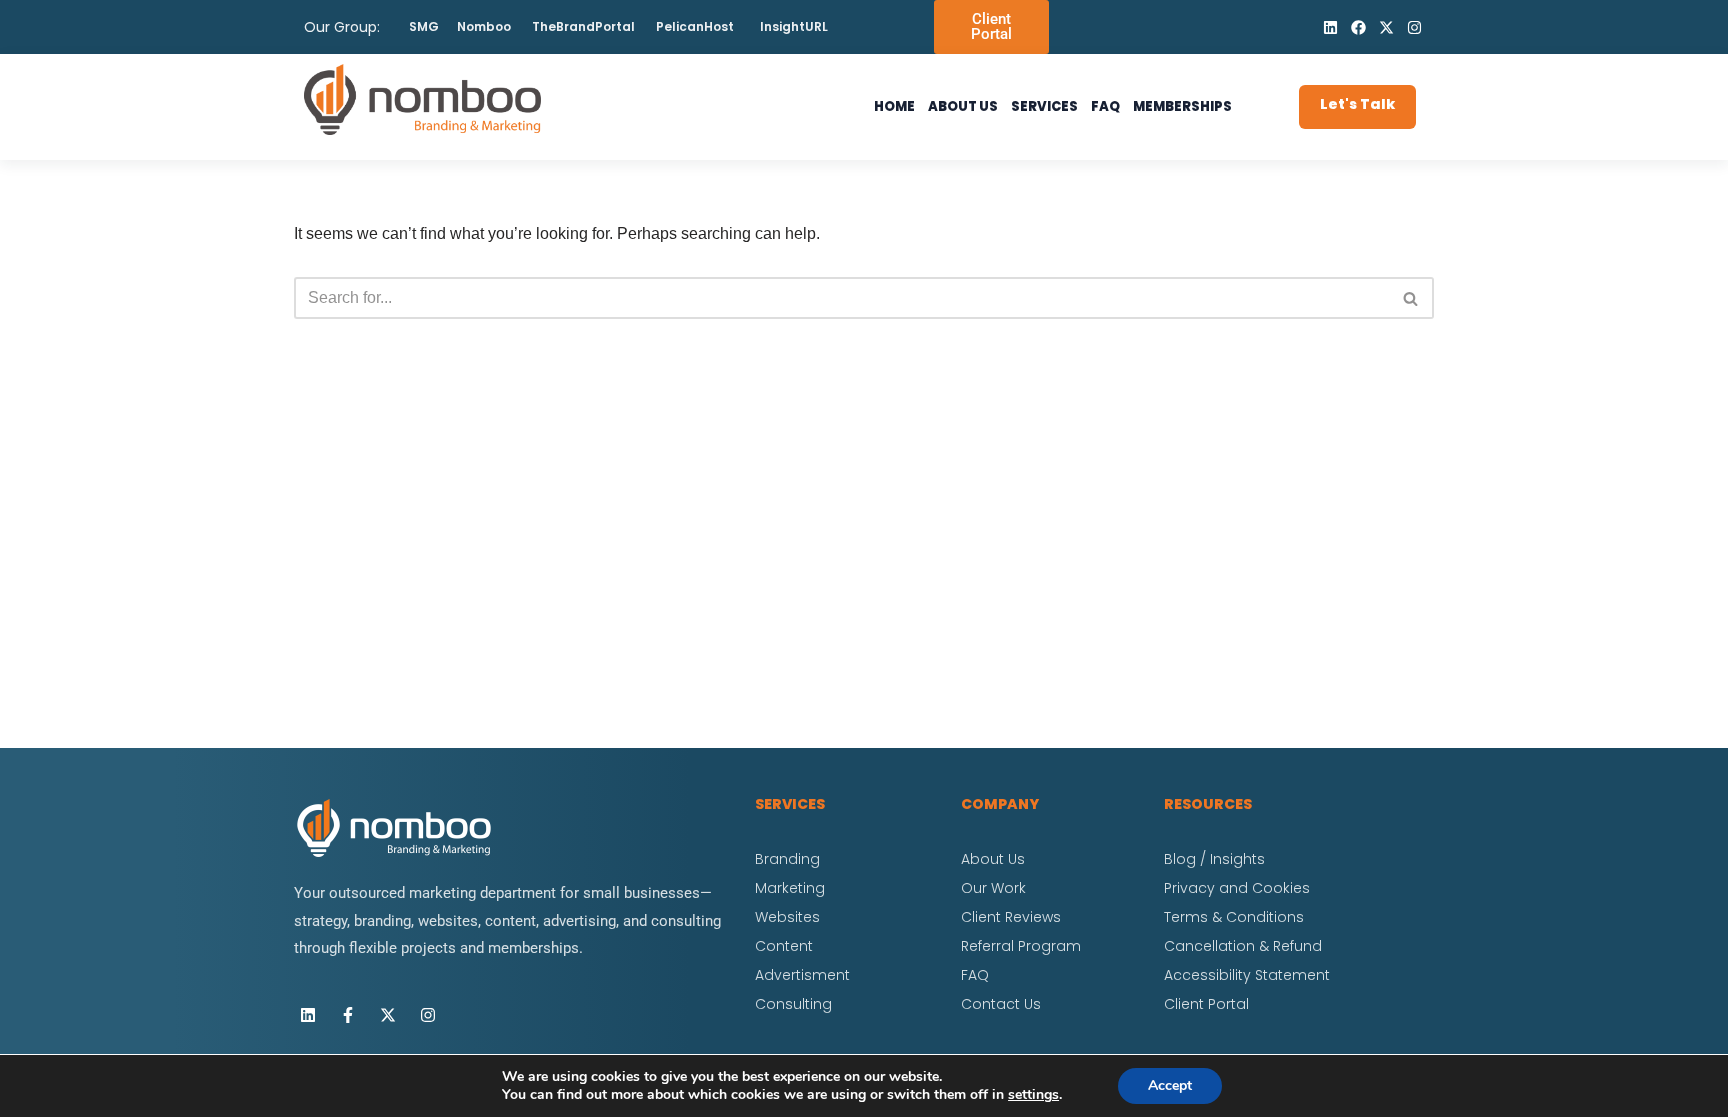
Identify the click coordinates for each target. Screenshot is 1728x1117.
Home (894, 106)
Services (1044, 106)
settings (1033, 1095)
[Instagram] (1414, 27)
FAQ (1105, 106)
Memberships (1182, 106)
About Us (963, 106)
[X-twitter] (1386, 27)
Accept (1170, 1085)
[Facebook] (1358, 27)
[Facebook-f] (348, 1015)
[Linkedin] (1330, 27)
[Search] (1411, 298)
